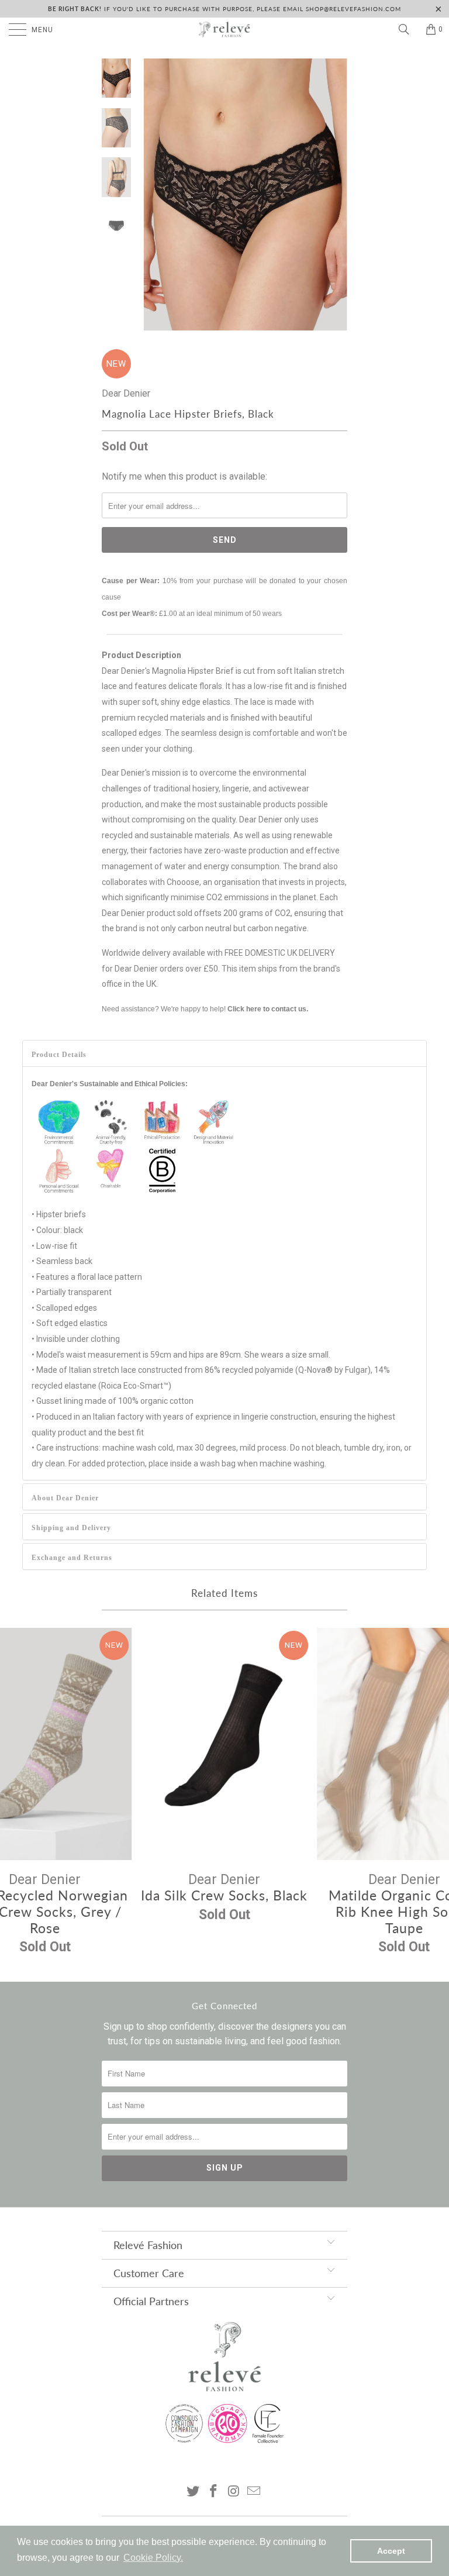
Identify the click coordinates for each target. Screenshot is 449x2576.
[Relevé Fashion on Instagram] (234, 2492)
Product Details (59, 1055)
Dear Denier (126, 393)
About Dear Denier (65, 1498)
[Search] (408, 29)
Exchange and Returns (72, 1558)
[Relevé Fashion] (224, 29)
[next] (336, 194)
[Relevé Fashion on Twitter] (194, 2492)
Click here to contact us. (268, 1009)
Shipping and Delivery (71, 1528)
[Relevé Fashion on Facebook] (214, 2492)
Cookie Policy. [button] (153, 2558)
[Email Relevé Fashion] (254, 2492)
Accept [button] (391, 2551)
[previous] (154, 194)
